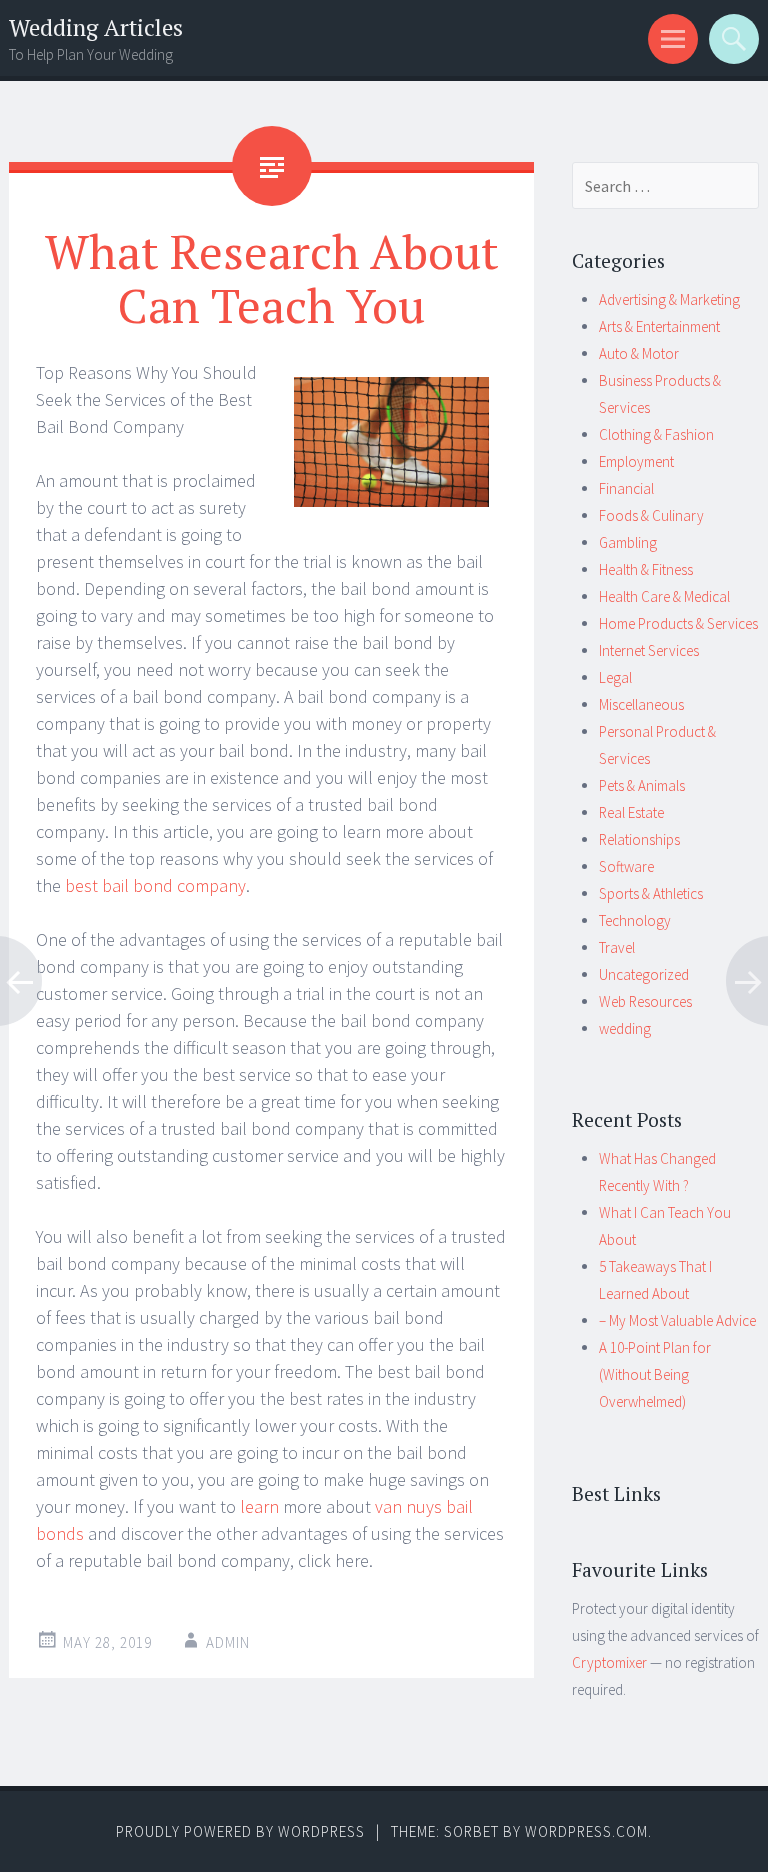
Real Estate (631, 812)
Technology (635, 920)
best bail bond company (155, 885)
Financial (626, 488)
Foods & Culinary (651, 515)
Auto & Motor (639, 353)
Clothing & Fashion (656, 434)
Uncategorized (644, 974)
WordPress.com (586, 1831)
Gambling (628, 542)
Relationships (639, 839)
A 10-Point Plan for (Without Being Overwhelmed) (655, 1374)
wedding (625, 1028)
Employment (636, 461)
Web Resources (645, 1001)
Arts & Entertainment (659, 326)
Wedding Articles (96, 27)
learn (259, 1506)
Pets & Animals (642, 785)
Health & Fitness (646, 569)
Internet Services (649, 650)
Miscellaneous (641, 704)
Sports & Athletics (651, 893)
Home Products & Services (678, 623)
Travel (617, 947)
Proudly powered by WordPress (240, 1831)
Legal (615, 677)
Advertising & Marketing (669, 299)
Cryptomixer (609, 1662)
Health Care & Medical (664, 596)
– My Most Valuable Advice (677, 1320)
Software (626, 866)
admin (228, 1642)
